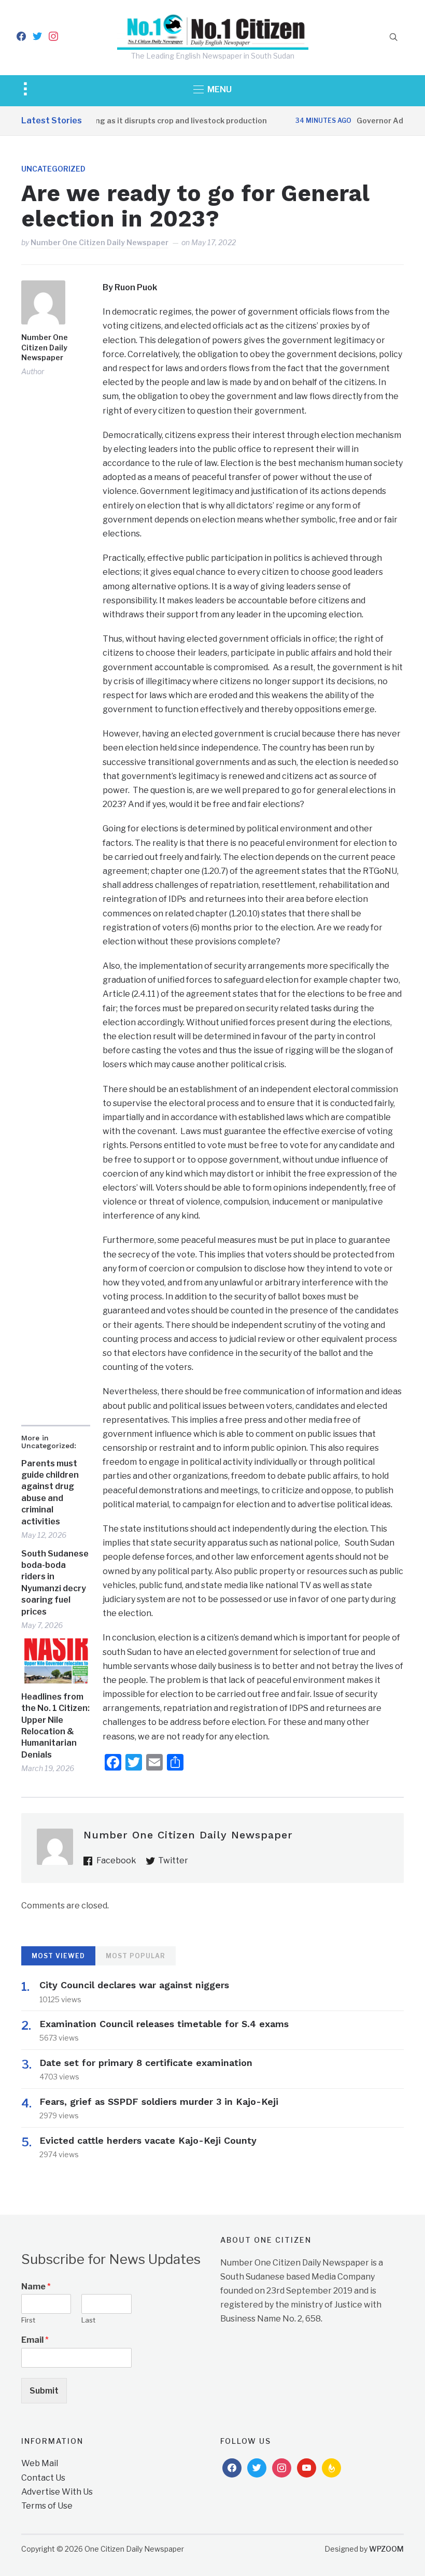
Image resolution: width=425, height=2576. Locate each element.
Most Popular (136, 1956)
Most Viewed (58, 1956)
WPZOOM (386, 2549)
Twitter (173, 1860)
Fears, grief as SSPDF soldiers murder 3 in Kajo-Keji (159, 2101)
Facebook (116, 1860)
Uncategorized (53, 169)
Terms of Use (47, 2506)
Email (35, 2340)
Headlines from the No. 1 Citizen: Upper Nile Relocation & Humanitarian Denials (55, 1726)
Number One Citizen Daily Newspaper (100, 242)
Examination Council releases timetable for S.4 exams (164, 2024)
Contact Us (43, 2478)
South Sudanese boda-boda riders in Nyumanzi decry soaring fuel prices (55, 1583)
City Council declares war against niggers (134, 1985)
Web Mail (40, 2463)
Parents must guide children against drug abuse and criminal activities (50, 1492)
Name (36, 2287)
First (28, 2320)
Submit (44, 2391)
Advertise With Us (57, 2492)
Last (88, 2320)
